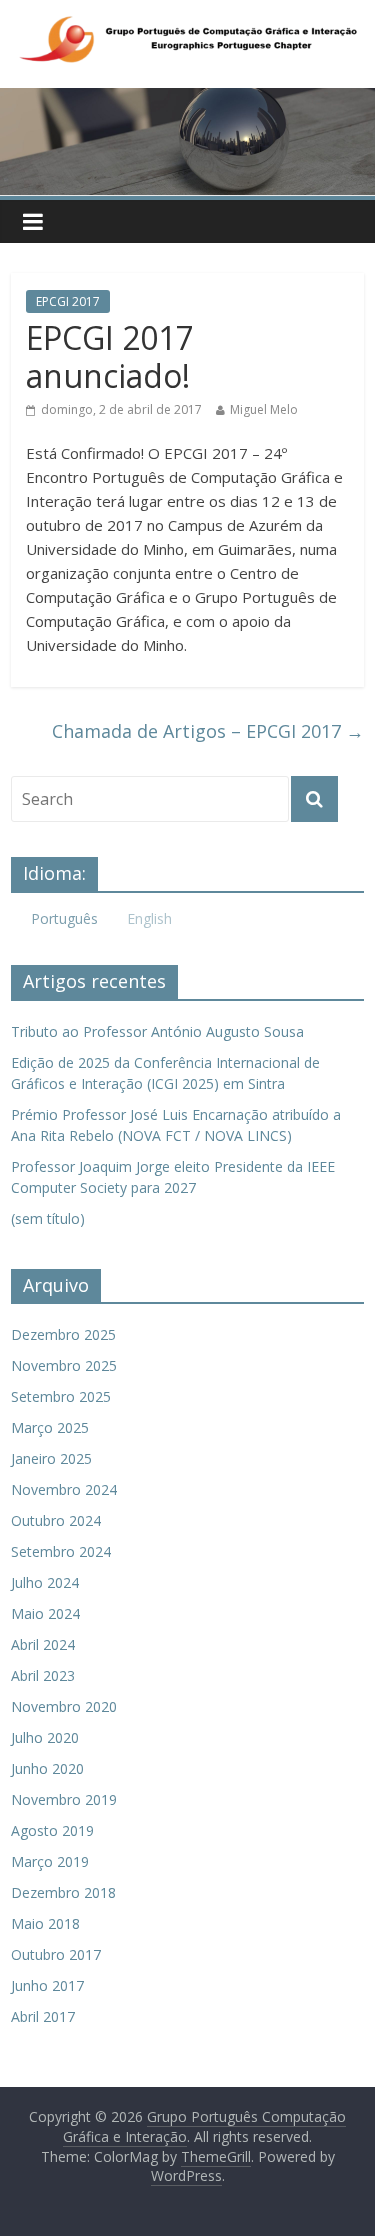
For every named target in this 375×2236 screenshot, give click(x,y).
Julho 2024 (45, 1582)
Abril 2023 (43, 1675)
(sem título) (48, 1218)
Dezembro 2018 (63, 1892)
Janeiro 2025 (51, 1458)
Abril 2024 (43, 1644)
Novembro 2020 (64, 1706)
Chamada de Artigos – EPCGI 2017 (208, 731)
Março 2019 (50, 1861)
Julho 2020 (45, 1737)
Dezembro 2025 (63, 1334)
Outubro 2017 (56, 1954)
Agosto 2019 (52, 1830)
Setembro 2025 (61, 1396)
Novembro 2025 (64, 1365)
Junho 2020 (47, 1768)
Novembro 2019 (64, 1799)
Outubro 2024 (56, 1520)
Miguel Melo (264, 409)
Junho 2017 (47, 1985)
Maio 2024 (45, 1613)
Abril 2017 (43, 2016)
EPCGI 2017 (68, 301)
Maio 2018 (45, 1923)
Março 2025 (50, 1427)
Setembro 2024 (61, 1551)
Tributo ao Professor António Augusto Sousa (157, 1031)
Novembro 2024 (64, 1489)
